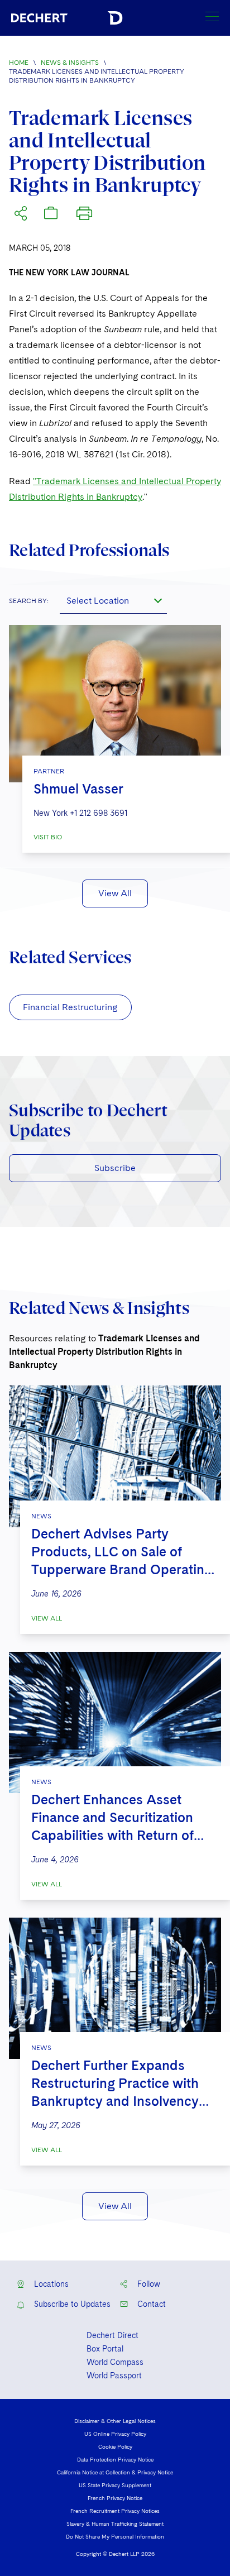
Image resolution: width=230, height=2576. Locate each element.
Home (19, 63)
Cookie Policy (115, 2446)
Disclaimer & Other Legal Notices (115, 2421)
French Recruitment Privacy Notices (115, 2511)
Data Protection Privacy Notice (115, 2459)
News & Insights (70, 63)
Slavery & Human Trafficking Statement (115, 2524)
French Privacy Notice (115, 2498)
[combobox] (113, 600)
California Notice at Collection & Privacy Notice (115, 2472)
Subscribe (115, 1168)
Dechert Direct (112, 2335)
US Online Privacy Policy (115, 2434)
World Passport (114, 2376)
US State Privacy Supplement (115, 2485)
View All (115, 893)
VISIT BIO (48, 837)
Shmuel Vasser (78, 789)
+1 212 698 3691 (99, 813)
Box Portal (105, 2349)
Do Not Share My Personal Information (115, 2536)
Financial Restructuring (70, 1007)
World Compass (115, 2362)
